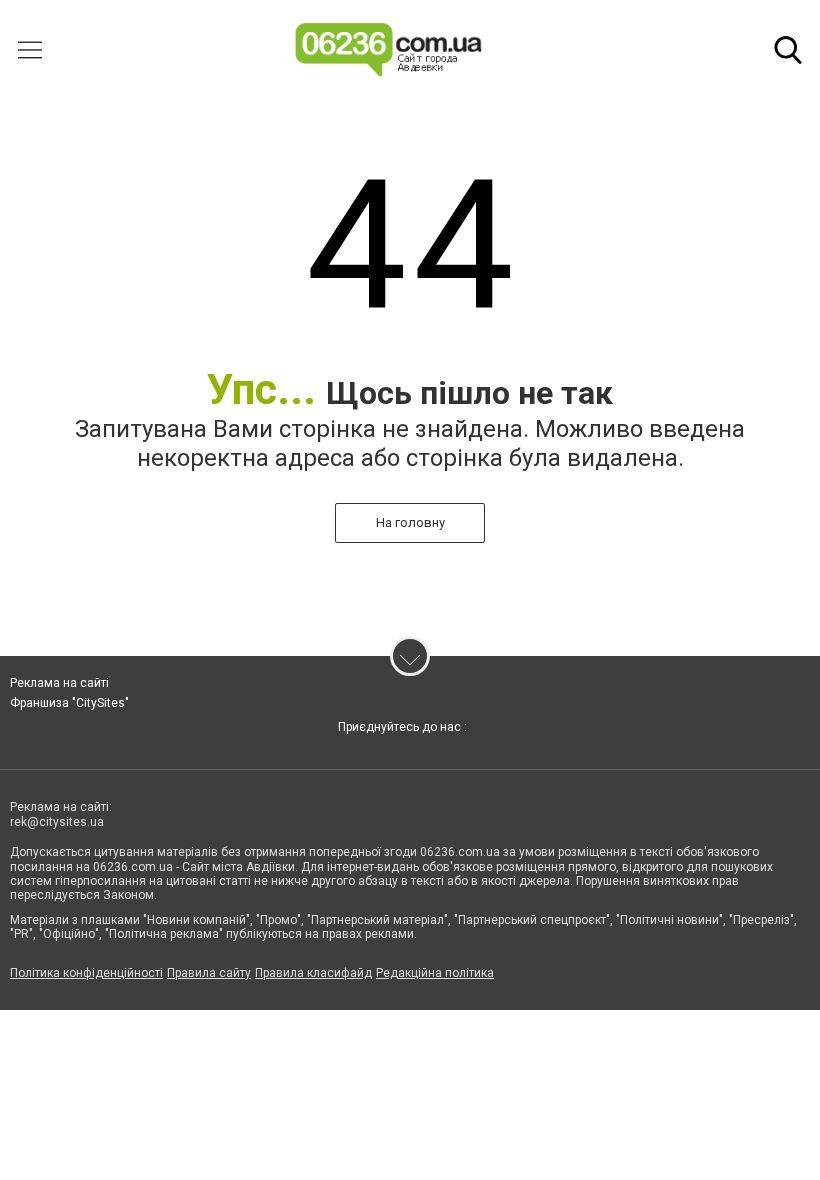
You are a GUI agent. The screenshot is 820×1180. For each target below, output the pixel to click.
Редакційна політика (435, 973)
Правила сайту (209, 973)
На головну (410, 522)
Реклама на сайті (59, 683)
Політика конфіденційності (86, 973)
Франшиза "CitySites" (69, 703)
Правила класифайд (313, 973)
